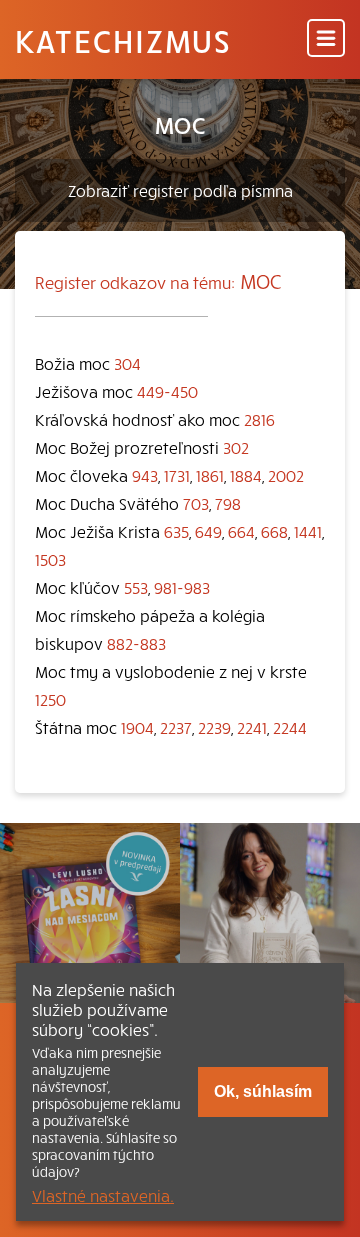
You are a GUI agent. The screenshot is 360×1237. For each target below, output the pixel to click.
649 (208, 531)
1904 (137, 727)
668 (274, 531)
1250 (50, 699)
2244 (290, 727)
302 (236, 447)
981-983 (182, 587)
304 (127, 363)
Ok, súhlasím (263, 1091)
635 (176, 531)
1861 (210, 475)
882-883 (136, 643)
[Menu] (326, 39)
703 (196, 503)
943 (145, 475)
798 (228, 503)
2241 (252, 727)
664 (241, 531)
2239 (214, 727)
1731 (177, 475)
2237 (176, 727)
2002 (286, 475)
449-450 (167, 391)
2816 (259, 419)
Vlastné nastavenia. (103, 1195)
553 (136, 587)
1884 (246, 475)
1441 (308, 531)
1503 (50, 559)
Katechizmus (123, 40)
